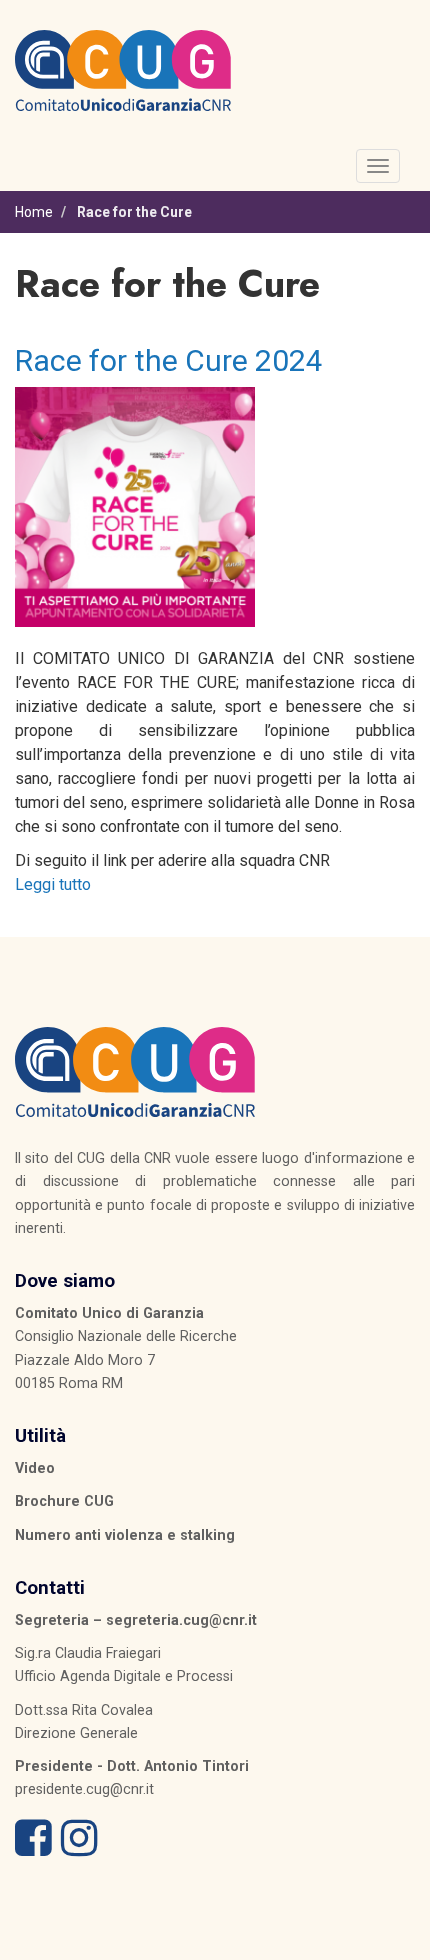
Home (34, 212)
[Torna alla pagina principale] (123, 69)
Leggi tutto (53, 884)
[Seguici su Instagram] (79, 1848)
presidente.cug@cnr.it (84, 1789)
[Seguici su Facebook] (33, 1848)
